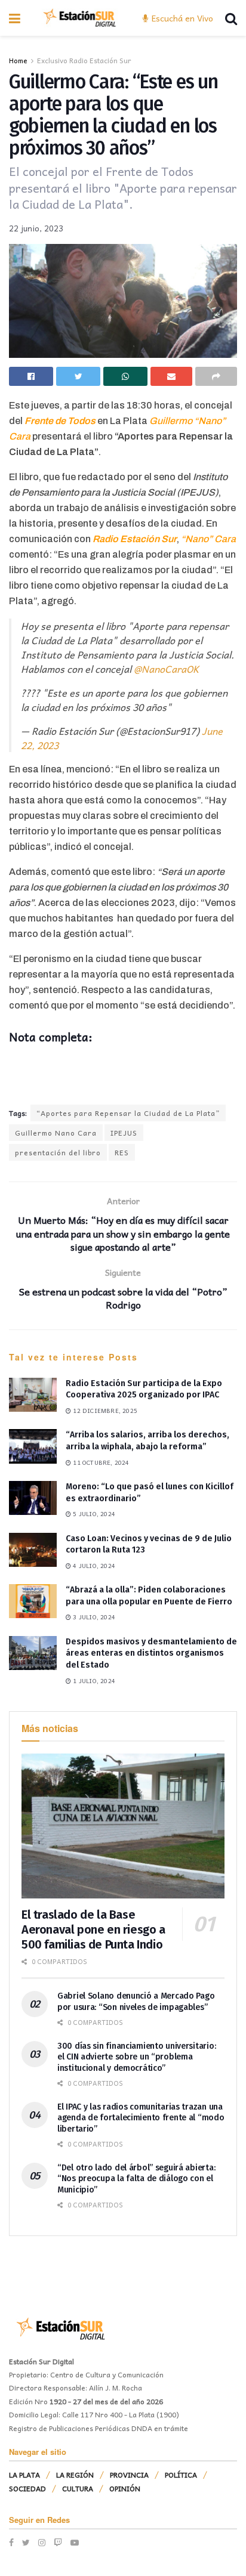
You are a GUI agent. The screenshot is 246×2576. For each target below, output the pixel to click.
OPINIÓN (125, 2488)
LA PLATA (24, 2475)
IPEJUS (124, 1133)
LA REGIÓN (75, 2475)
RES (122, 1152)
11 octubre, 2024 (100, 1462)
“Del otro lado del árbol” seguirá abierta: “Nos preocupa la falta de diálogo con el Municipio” (136, 2178)
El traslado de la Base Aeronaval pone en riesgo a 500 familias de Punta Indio (93, 1929)
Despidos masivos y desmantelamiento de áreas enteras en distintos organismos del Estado (151, 1653)
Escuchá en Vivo (181, 18)
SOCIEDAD (27, 2488)
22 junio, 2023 (36, 228)
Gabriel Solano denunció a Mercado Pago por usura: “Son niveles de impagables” (136, 2001)
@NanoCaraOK (166, 669)
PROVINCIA (129, 2475)
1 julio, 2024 (93, 1681)
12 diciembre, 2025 (104, 1411)
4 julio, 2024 (93, 1566)
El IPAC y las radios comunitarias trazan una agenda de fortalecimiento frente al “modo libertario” (141, 2118)
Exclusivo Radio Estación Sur (84, 60)
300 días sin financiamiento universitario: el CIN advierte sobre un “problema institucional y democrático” (136, 2057)
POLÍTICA (181, 2475)
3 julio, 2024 (93, 1617)
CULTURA (78, 2488)
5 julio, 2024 (93, 1514)
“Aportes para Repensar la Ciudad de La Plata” (128, 1113)
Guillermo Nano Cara (56, 1133)
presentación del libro (58, 1152)
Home (18, 60)
